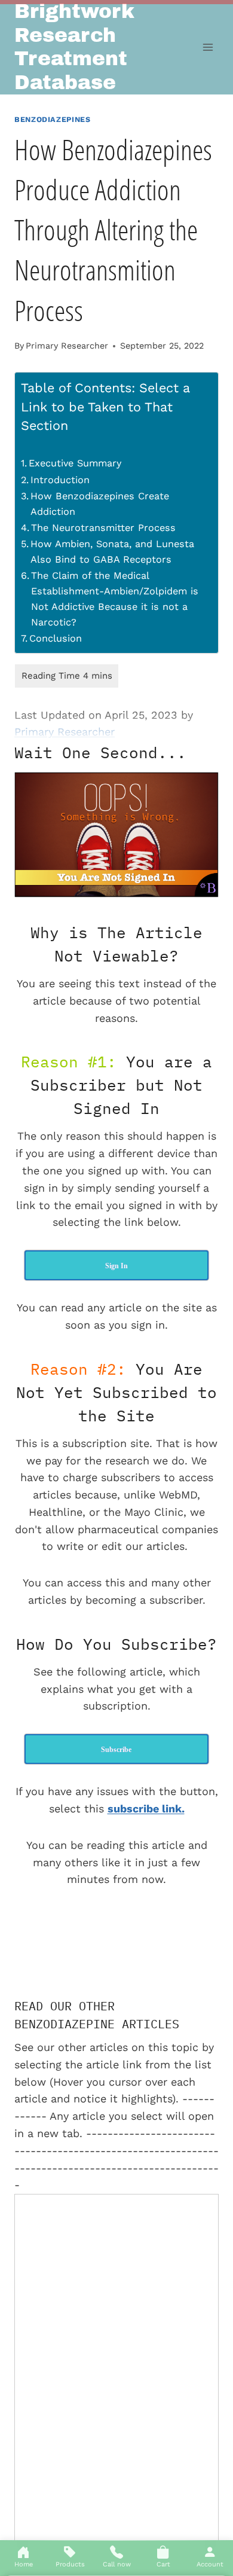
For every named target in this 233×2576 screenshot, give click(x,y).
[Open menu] (208, 48)
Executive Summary (75, 463)
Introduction (60, 480)
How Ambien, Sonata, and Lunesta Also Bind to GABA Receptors (112, 552)
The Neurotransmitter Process (103, 528)
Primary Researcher (67, 346)
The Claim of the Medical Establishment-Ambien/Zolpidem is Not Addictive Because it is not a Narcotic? (115, 599)
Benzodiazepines (52, 119)
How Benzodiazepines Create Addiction (100, 504)
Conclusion (56, 638)
